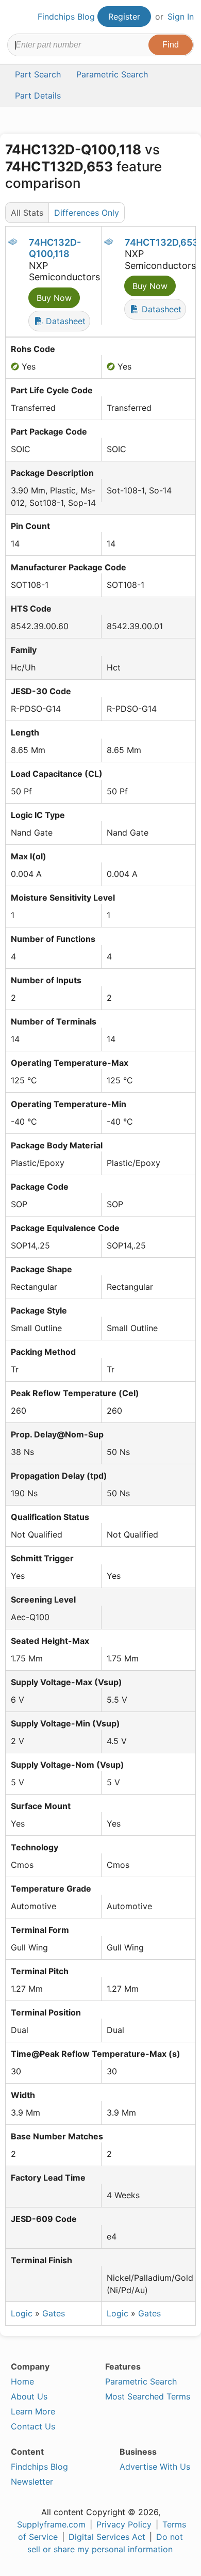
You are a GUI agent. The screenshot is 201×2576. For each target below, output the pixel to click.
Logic (22, 2313)
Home (22, 2381)
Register (124, 17)
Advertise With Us (155, 2467)
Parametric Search (141, 2381)
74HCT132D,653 (162, 242)
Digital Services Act (107, 2537)
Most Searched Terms (148, 2396)
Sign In (181, 17)
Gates (54, 2313)
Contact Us (33, 2426)
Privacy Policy (124, 2524)
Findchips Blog (66, 17)
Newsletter (32, 2482)
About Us (29, 2396)
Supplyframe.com (51, 2524)
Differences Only (87, 213)
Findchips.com (16, 17)
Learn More (33, 2411)
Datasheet (64, 321)
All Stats (27, 213)
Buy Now (54, 298)
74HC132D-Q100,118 (55, 248)
